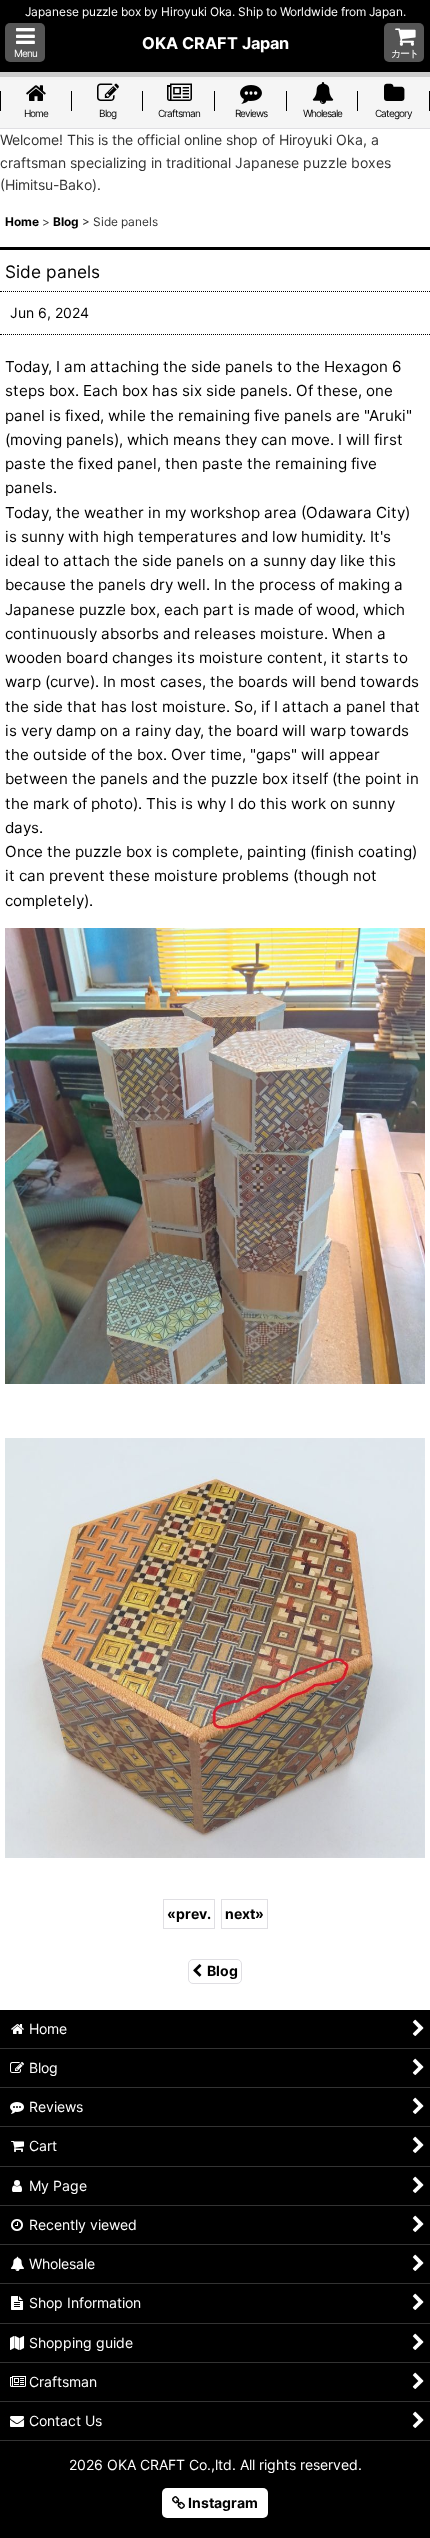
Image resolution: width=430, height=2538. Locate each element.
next (244, 1913)
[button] (25, 42)
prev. (189, 1913)
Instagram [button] (221, 2502)
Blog (222, 1970)
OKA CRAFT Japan (215, 43)
